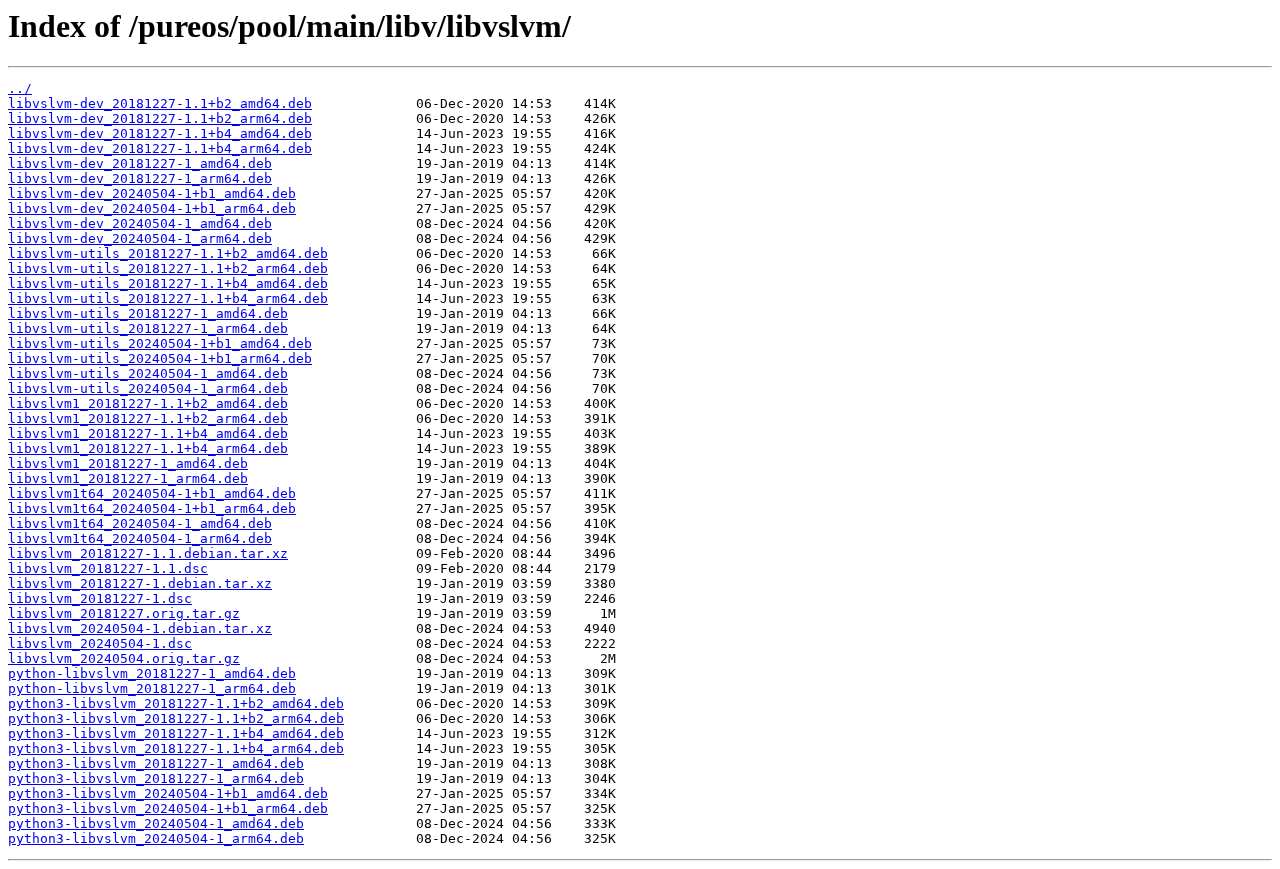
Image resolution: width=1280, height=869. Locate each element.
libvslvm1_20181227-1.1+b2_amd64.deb (148, 403)
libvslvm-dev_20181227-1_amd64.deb (140, 163)
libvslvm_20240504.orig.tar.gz (124, 658)
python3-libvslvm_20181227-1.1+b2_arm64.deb (176, 718)
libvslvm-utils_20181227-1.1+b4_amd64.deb (168, 283)
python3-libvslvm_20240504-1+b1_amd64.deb (168, 793)
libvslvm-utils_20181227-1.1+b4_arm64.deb (168, 298)
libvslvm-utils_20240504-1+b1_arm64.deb (160, 358)
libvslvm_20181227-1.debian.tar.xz (140, 583)
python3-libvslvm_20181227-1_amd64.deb (156, 763)
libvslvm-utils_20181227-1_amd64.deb (148, 313)
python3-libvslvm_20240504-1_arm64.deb (156, 838)
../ (20, 88)
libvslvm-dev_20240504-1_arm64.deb (140, 238)
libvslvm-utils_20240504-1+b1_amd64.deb (160, 343)
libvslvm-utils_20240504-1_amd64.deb (148, 373)
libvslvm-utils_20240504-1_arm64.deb (148, 388)
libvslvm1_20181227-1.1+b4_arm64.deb (148, 448)
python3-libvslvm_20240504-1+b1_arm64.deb (168, 808)
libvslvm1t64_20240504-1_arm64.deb (140, 538)
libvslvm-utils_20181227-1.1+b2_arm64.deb (168, 268)
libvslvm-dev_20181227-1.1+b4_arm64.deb (160, 148)
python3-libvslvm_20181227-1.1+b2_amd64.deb (176, 703)
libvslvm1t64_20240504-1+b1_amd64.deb (152, 493)
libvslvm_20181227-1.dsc (100, 598)
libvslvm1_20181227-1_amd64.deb (128, 463)
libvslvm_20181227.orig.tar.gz (124, 613)
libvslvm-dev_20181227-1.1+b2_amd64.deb (160, 103)
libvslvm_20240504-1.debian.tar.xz (140, 628)
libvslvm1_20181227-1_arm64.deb (128, 478)
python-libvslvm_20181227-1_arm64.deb (152, 688)
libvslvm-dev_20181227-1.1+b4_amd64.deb (160, 133)
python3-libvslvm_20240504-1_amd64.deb (156, 823)
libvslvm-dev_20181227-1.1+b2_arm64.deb (160, 118)
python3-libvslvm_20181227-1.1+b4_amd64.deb (176, 733)
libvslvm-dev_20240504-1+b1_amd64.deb (152, 193)
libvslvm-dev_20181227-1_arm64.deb (140, 178)
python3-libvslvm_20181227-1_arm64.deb (156, 778)
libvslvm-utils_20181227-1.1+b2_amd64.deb (168, 253)
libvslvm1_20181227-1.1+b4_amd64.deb (148, 433)
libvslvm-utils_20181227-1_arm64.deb (148, 328)
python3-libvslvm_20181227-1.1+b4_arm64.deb (176, 748)
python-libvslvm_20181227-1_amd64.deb (152, 673)
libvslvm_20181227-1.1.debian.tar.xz (148, 553)
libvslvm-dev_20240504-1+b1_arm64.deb (152, 208)
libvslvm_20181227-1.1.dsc (108, 568)
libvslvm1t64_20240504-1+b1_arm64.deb (152, 508)
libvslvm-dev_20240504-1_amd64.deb (140, 223)
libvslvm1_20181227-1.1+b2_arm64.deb (148, 418)
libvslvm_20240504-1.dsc (100, 643)
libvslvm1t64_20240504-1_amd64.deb (140, 523)
